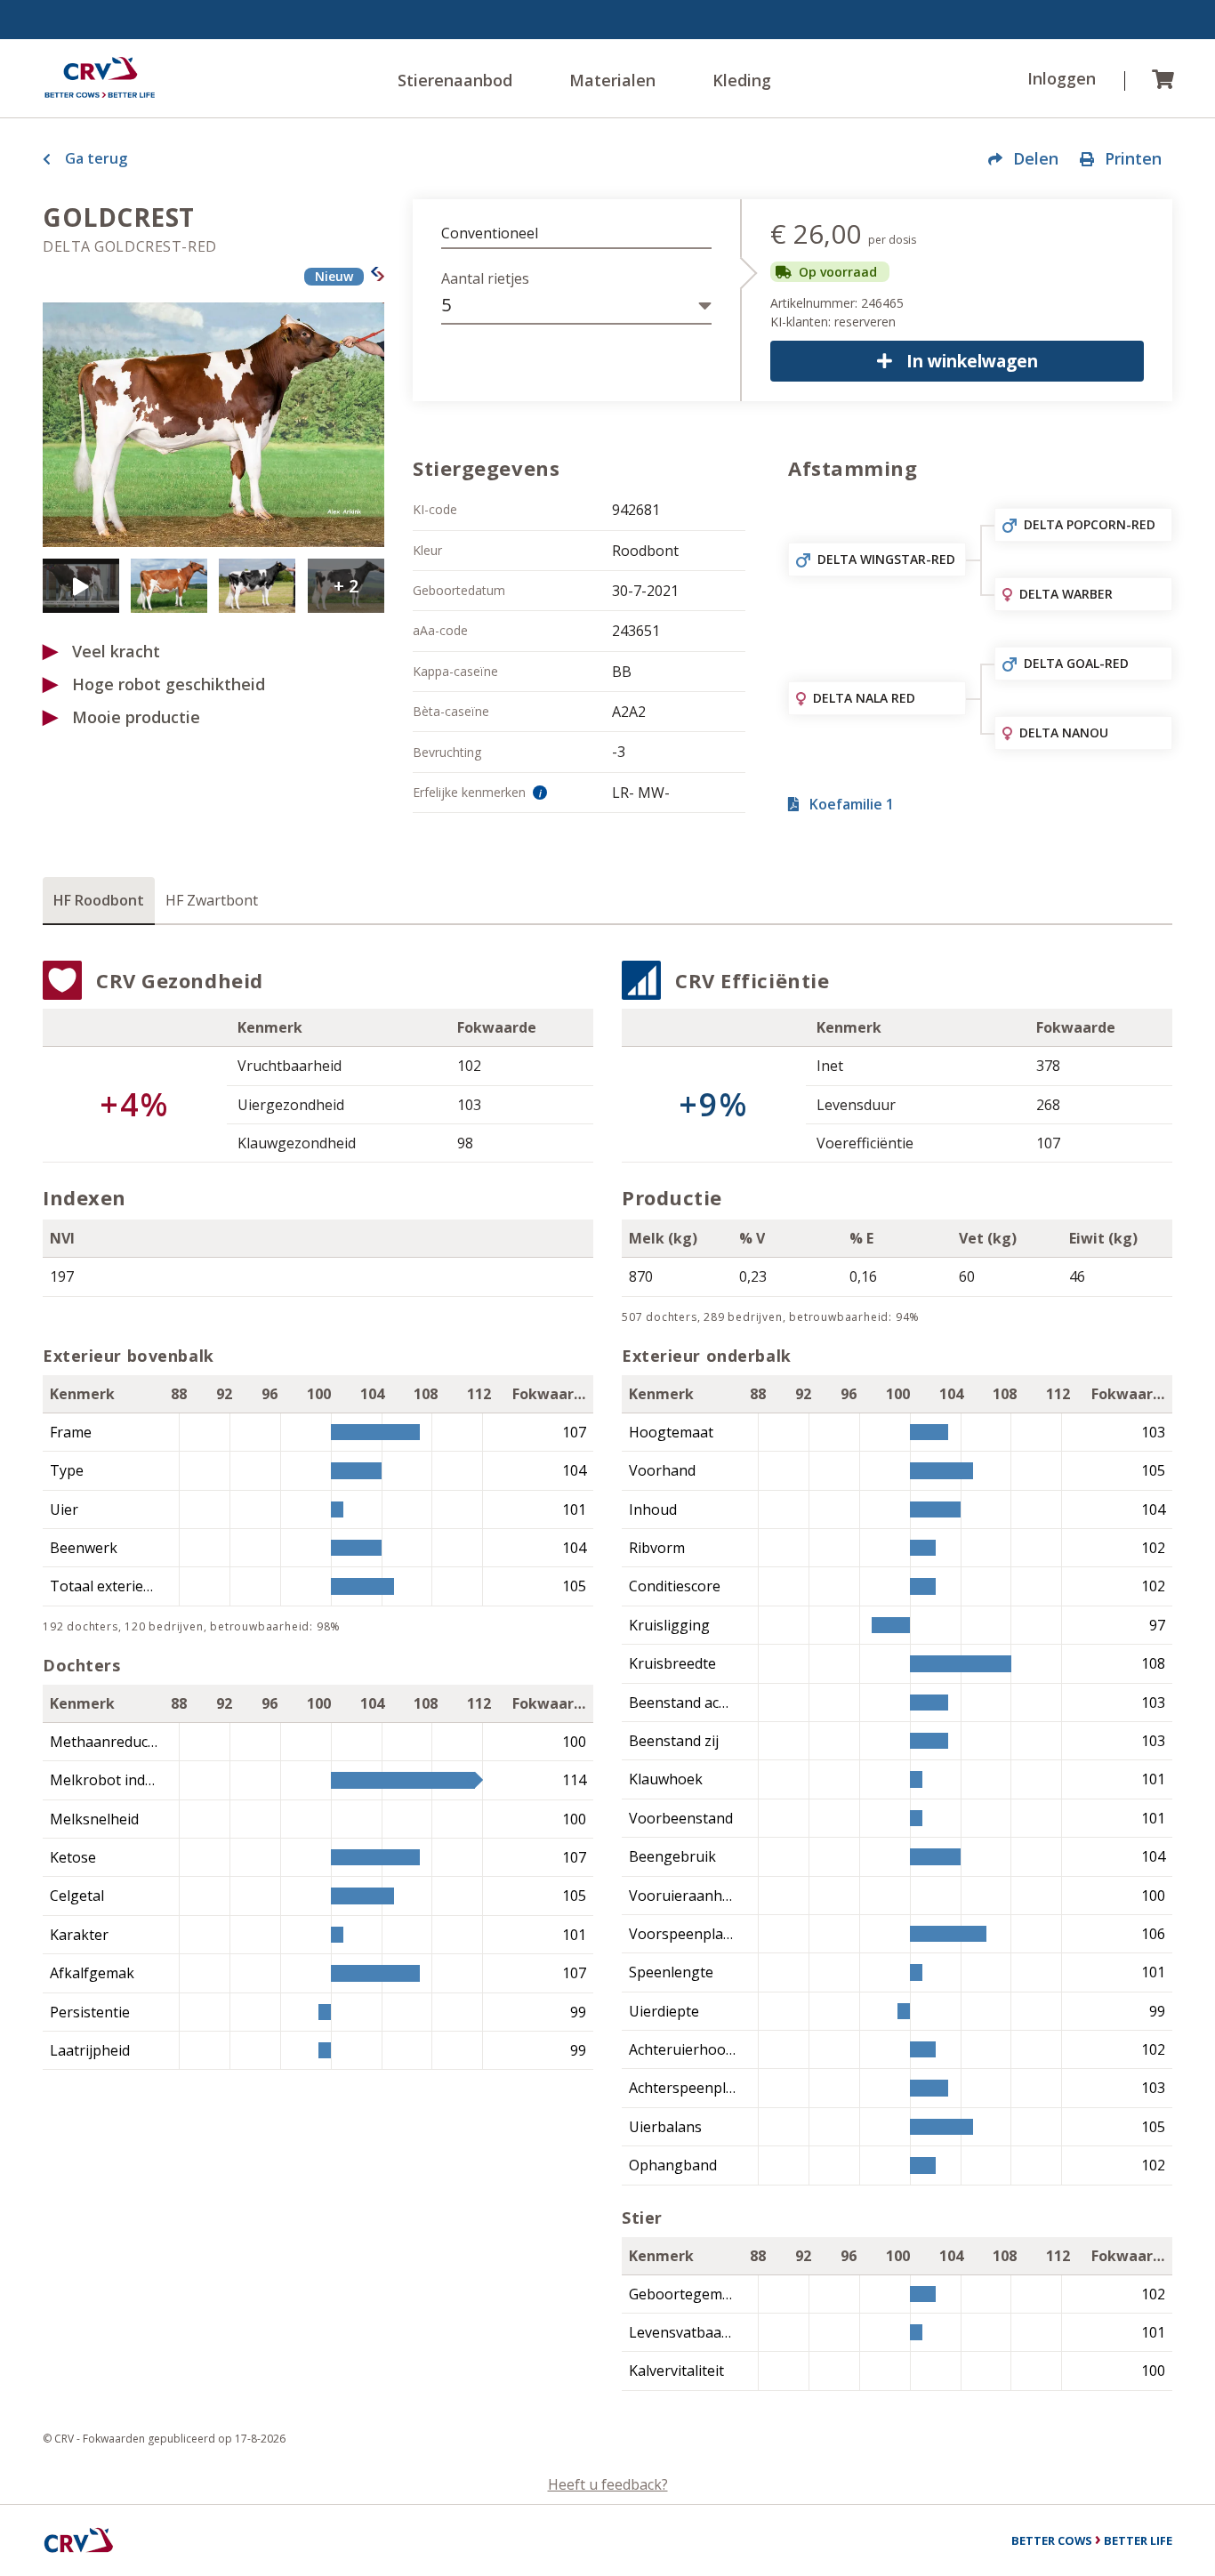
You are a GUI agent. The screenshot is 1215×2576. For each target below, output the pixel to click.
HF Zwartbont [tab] (212, 900)
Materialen (612, 80)
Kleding (742, 80)
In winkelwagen (972, 361)
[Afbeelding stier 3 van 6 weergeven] (169, 586)
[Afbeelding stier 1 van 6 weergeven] (213, 424)
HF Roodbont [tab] (99, 900)
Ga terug (96, 158)
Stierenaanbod (455, 80)
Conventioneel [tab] (490, 233)
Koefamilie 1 (852, 804)
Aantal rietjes (485, 278)
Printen (1133, 158)
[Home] (100, 78)
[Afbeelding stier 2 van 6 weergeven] (81, 586)
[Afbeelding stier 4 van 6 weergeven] (257, 586)
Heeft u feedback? (608, 2484)
